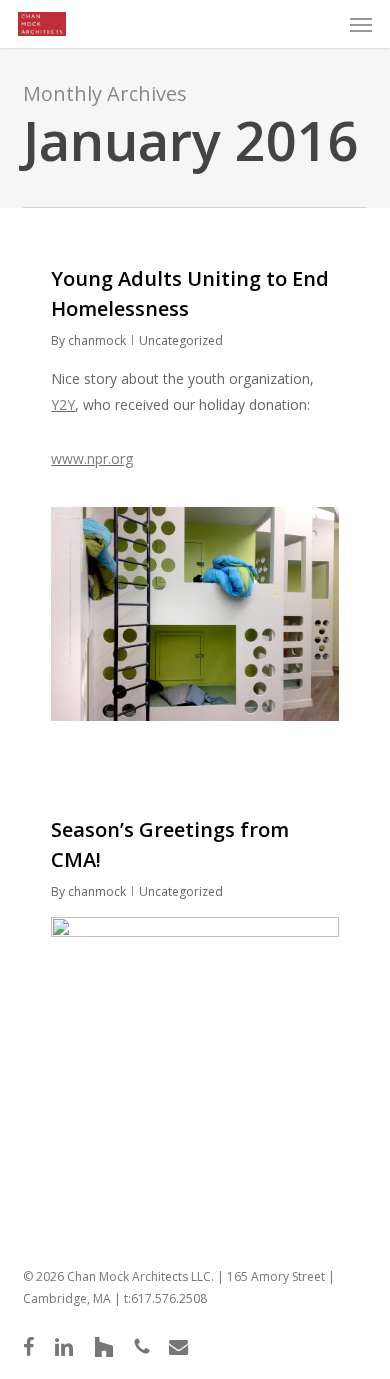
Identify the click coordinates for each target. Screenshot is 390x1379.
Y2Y (63, 404)
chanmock (97, 340)
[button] (361, 24)
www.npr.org (92, 458)
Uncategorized (181, 340)
